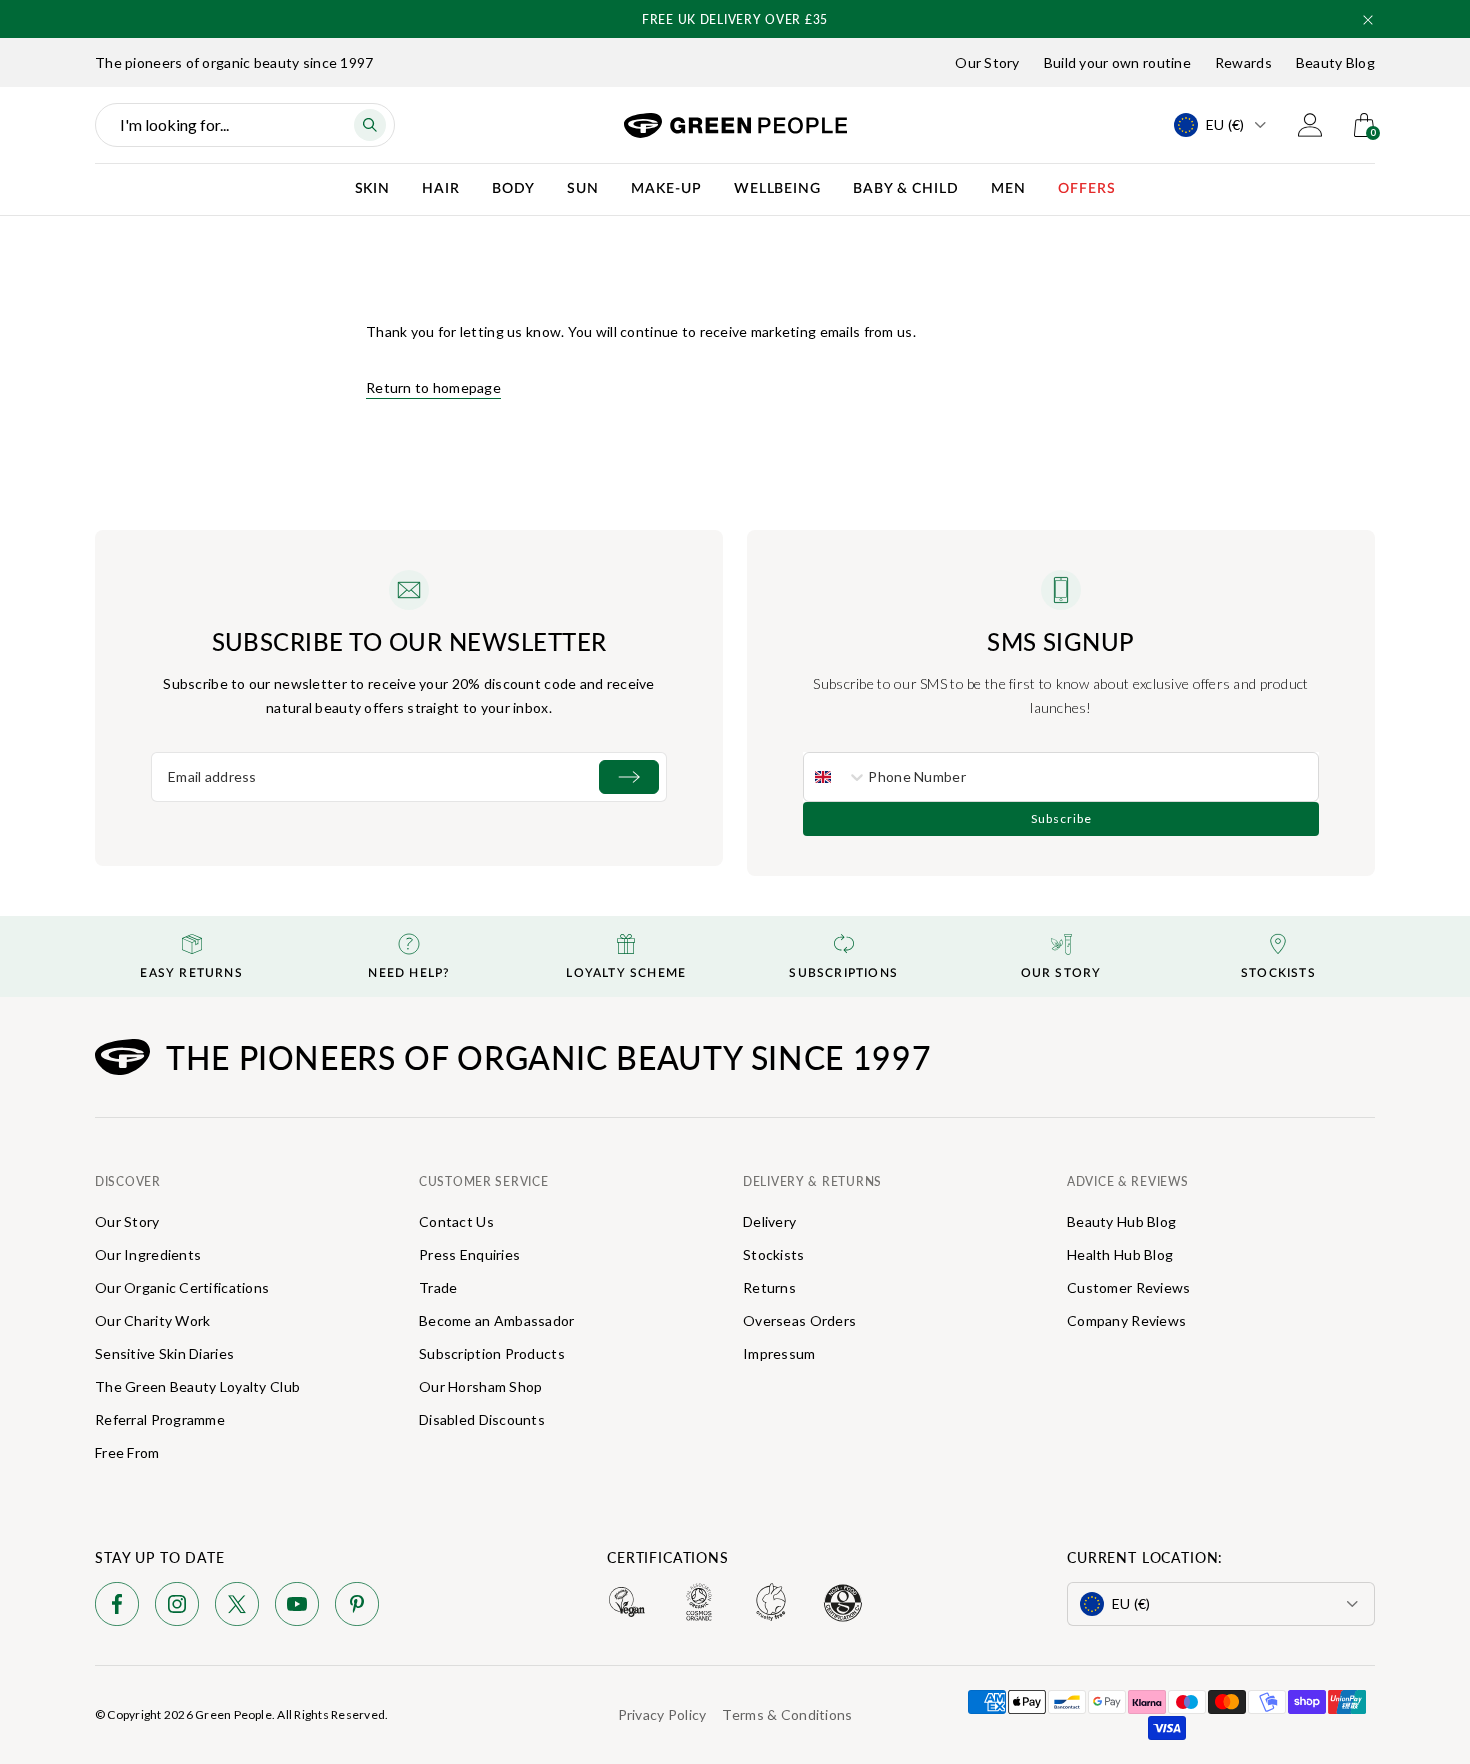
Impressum (779, 1353)
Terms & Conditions (787, 1714)
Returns (769, 1287)
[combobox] (836, 777)
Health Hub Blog (1120, 1254)
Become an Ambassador (497, 1320)
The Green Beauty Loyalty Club (197, 1386)
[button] (1368, 20)
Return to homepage (433, 387)
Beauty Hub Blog (1121, 1221)
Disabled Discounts (482, 1419)
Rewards (1243, 62)
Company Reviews (1126, 1320)
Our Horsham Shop (480, 1386)
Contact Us (456, 1221)
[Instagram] (177, 1607)
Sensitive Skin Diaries (164, 1353)
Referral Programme (160, 1419)
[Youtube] (297, 1607)
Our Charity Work (152, 1320)
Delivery (769, 1221)
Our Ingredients (148, 1254)
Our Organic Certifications (182, 1287)
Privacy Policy (662, 1714)
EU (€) (1225, 124)
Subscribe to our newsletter (409, 641)
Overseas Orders (799, 1320)
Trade (438, 1287)
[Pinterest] (357, 1607)
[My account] (1310, 125)
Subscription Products (492, 1353)
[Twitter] (237, 1607)
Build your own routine (1117, 62)
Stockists (774, 1254)
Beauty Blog (1335, 62)
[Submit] (629, 777)
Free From (127, 1452)
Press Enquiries (469, 1254)
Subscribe (1061, 818)
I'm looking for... (174, 124)
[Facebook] (117, 1607)
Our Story (987, 62)
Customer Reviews (1128, 1287)
